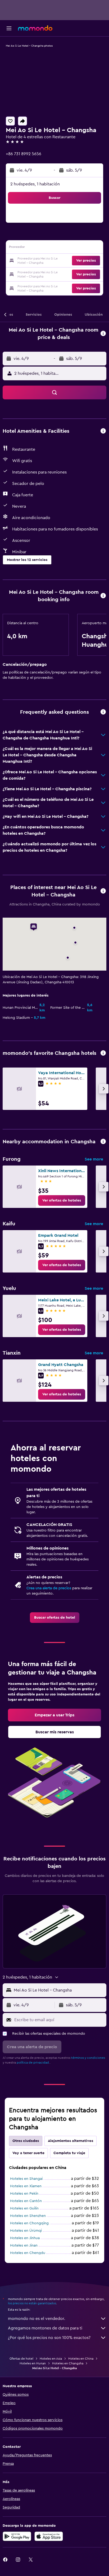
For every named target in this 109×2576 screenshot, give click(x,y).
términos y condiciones (88, 2058)
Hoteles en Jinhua (25, 2238)
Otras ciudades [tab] (26, 2141)
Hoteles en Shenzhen (28, 2216)
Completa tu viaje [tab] (69, 2153)
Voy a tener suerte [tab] (28, 2153)
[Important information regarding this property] (103, 596)
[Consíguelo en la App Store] (49, 2536)
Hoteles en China (81, 2359)
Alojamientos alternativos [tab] (71, 2141)
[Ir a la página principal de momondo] (35, 28)
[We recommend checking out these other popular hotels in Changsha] (103, 1053)
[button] (9, 28)
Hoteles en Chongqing (29, 2223)
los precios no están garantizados (32, 2303)
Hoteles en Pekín (24, 2194)
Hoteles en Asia (51, 2359)
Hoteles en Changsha (68, 2363)
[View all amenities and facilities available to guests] (103, 431)
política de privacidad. (33, 2062)
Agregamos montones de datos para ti (45, 2328)
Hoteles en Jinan (24, 2245)
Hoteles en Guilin (24, 2208)
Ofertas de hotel (21, 2359)
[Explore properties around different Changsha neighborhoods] (103, 1142)
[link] (62, 1200)
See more (94, 1159)
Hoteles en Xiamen (26, 2186)
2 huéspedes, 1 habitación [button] (35, 184)
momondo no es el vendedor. (37, 2319)
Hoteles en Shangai (26, 2179)
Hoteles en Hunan (33, 2363)
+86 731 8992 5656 (24, 154)
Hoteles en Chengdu (28, 2253)
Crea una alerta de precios (49, 1588)
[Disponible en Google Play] (17, 2536)
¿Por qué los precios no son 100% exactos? (49, 2338)
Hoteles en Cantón (26, 2201)
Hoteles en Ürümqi (26, 2231)
